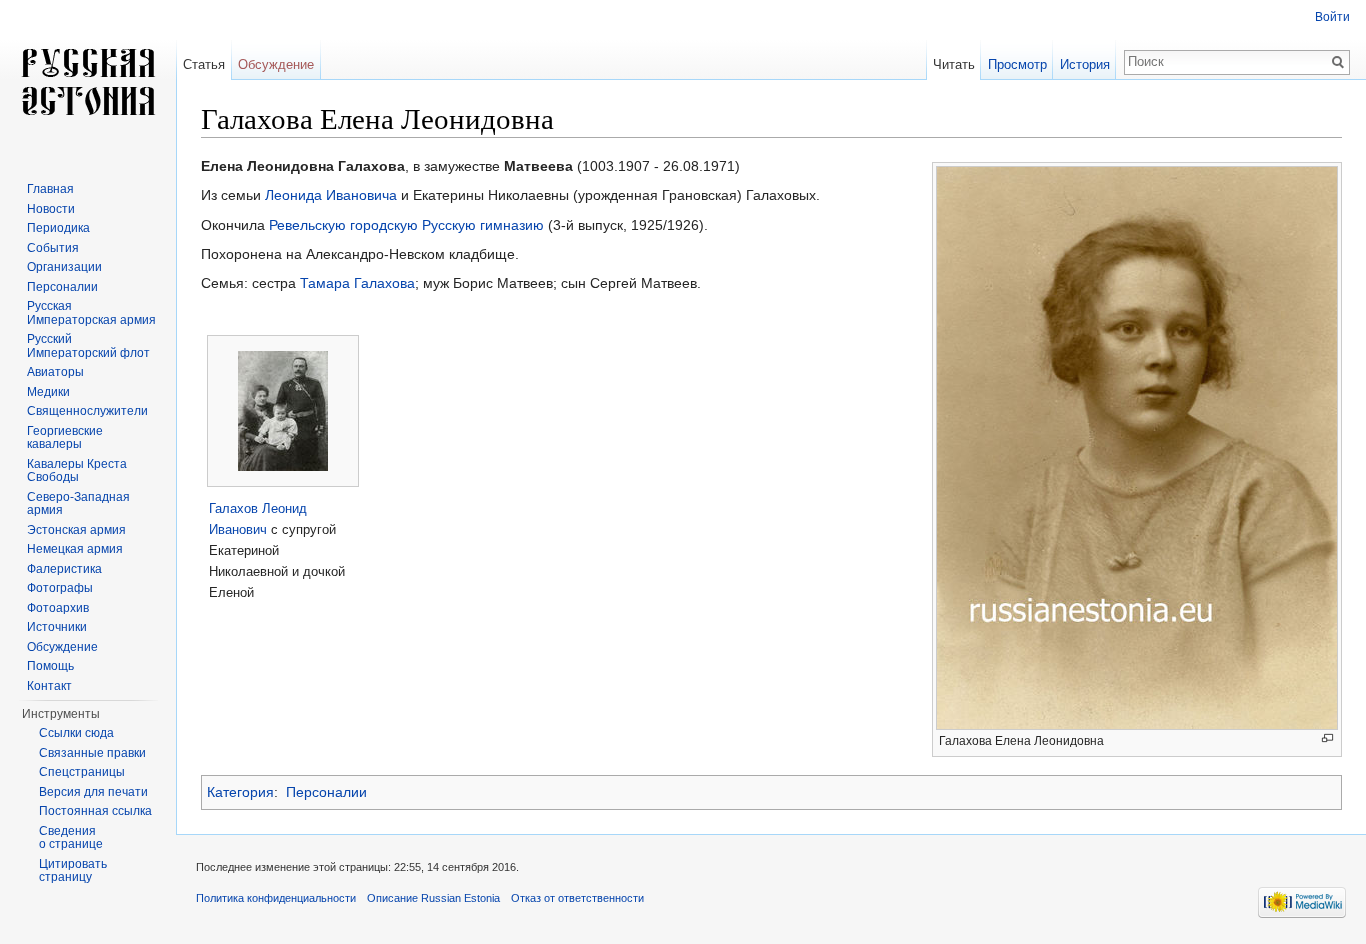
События (53, 248)
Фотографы (60, 588)
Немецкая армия (75, 549)
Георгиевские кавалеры (65, 438)
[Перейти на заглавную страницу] (88, 80)
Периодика (58, 228)
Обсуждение (276, 64)
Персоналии (326, 792)
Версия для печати (93, 792)
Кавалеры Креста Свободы (77, 471)
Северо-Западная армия (78, 504)
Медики (48, 392)
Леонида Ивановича (331, 195)
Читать (954, 64)
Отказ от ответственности (577, 898)
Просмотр (1017, 64)
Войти (1332, 17)
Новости (51, 209)
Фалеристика (64, 569)
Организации (64, 267)
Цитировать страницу (73, 871)
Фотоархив (58, 608)
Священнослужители (87, 411)
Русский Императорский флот (88, 346)
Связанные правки (92, 753)
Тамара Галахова (357, 283)
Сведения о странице (71, 838)
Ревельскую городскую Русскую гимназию (406, 225)
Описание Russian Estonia (433, 898)
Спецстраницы (82, 772)
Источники (57, 627)
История (1085, 64)
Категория (240, 792)
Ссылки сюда (76, 733)
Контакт (49, 686)
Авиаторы (55, 372)
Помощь (50, 666)
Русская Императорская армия (91, 313)
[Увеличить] (1327, 738)
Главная (50, 189)
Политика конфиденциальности (276, 898)
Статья (204, 64)
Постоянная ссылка (95, 811)
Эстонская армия (76, 530)
